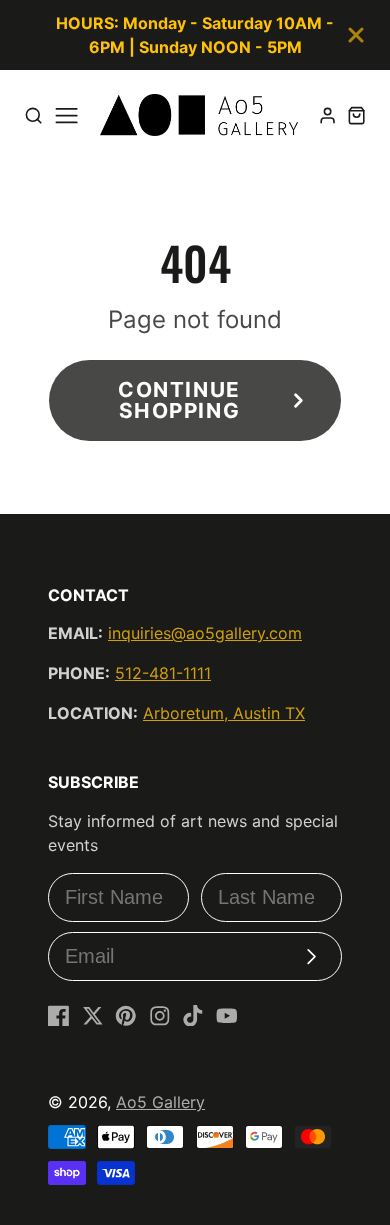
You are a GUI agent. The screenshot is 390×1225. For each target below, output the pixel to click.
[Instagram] (160, 1016)
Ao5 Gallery (160, 1102)
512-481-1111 (163, 673)
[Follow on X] (93, 1016)
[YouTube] (227, 1016)
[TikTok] (193, 1016)
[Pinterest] (126, 1016)
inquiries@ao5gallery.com (205, 633)
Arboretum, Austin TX (224, 713)
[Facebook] (59, 1016)
